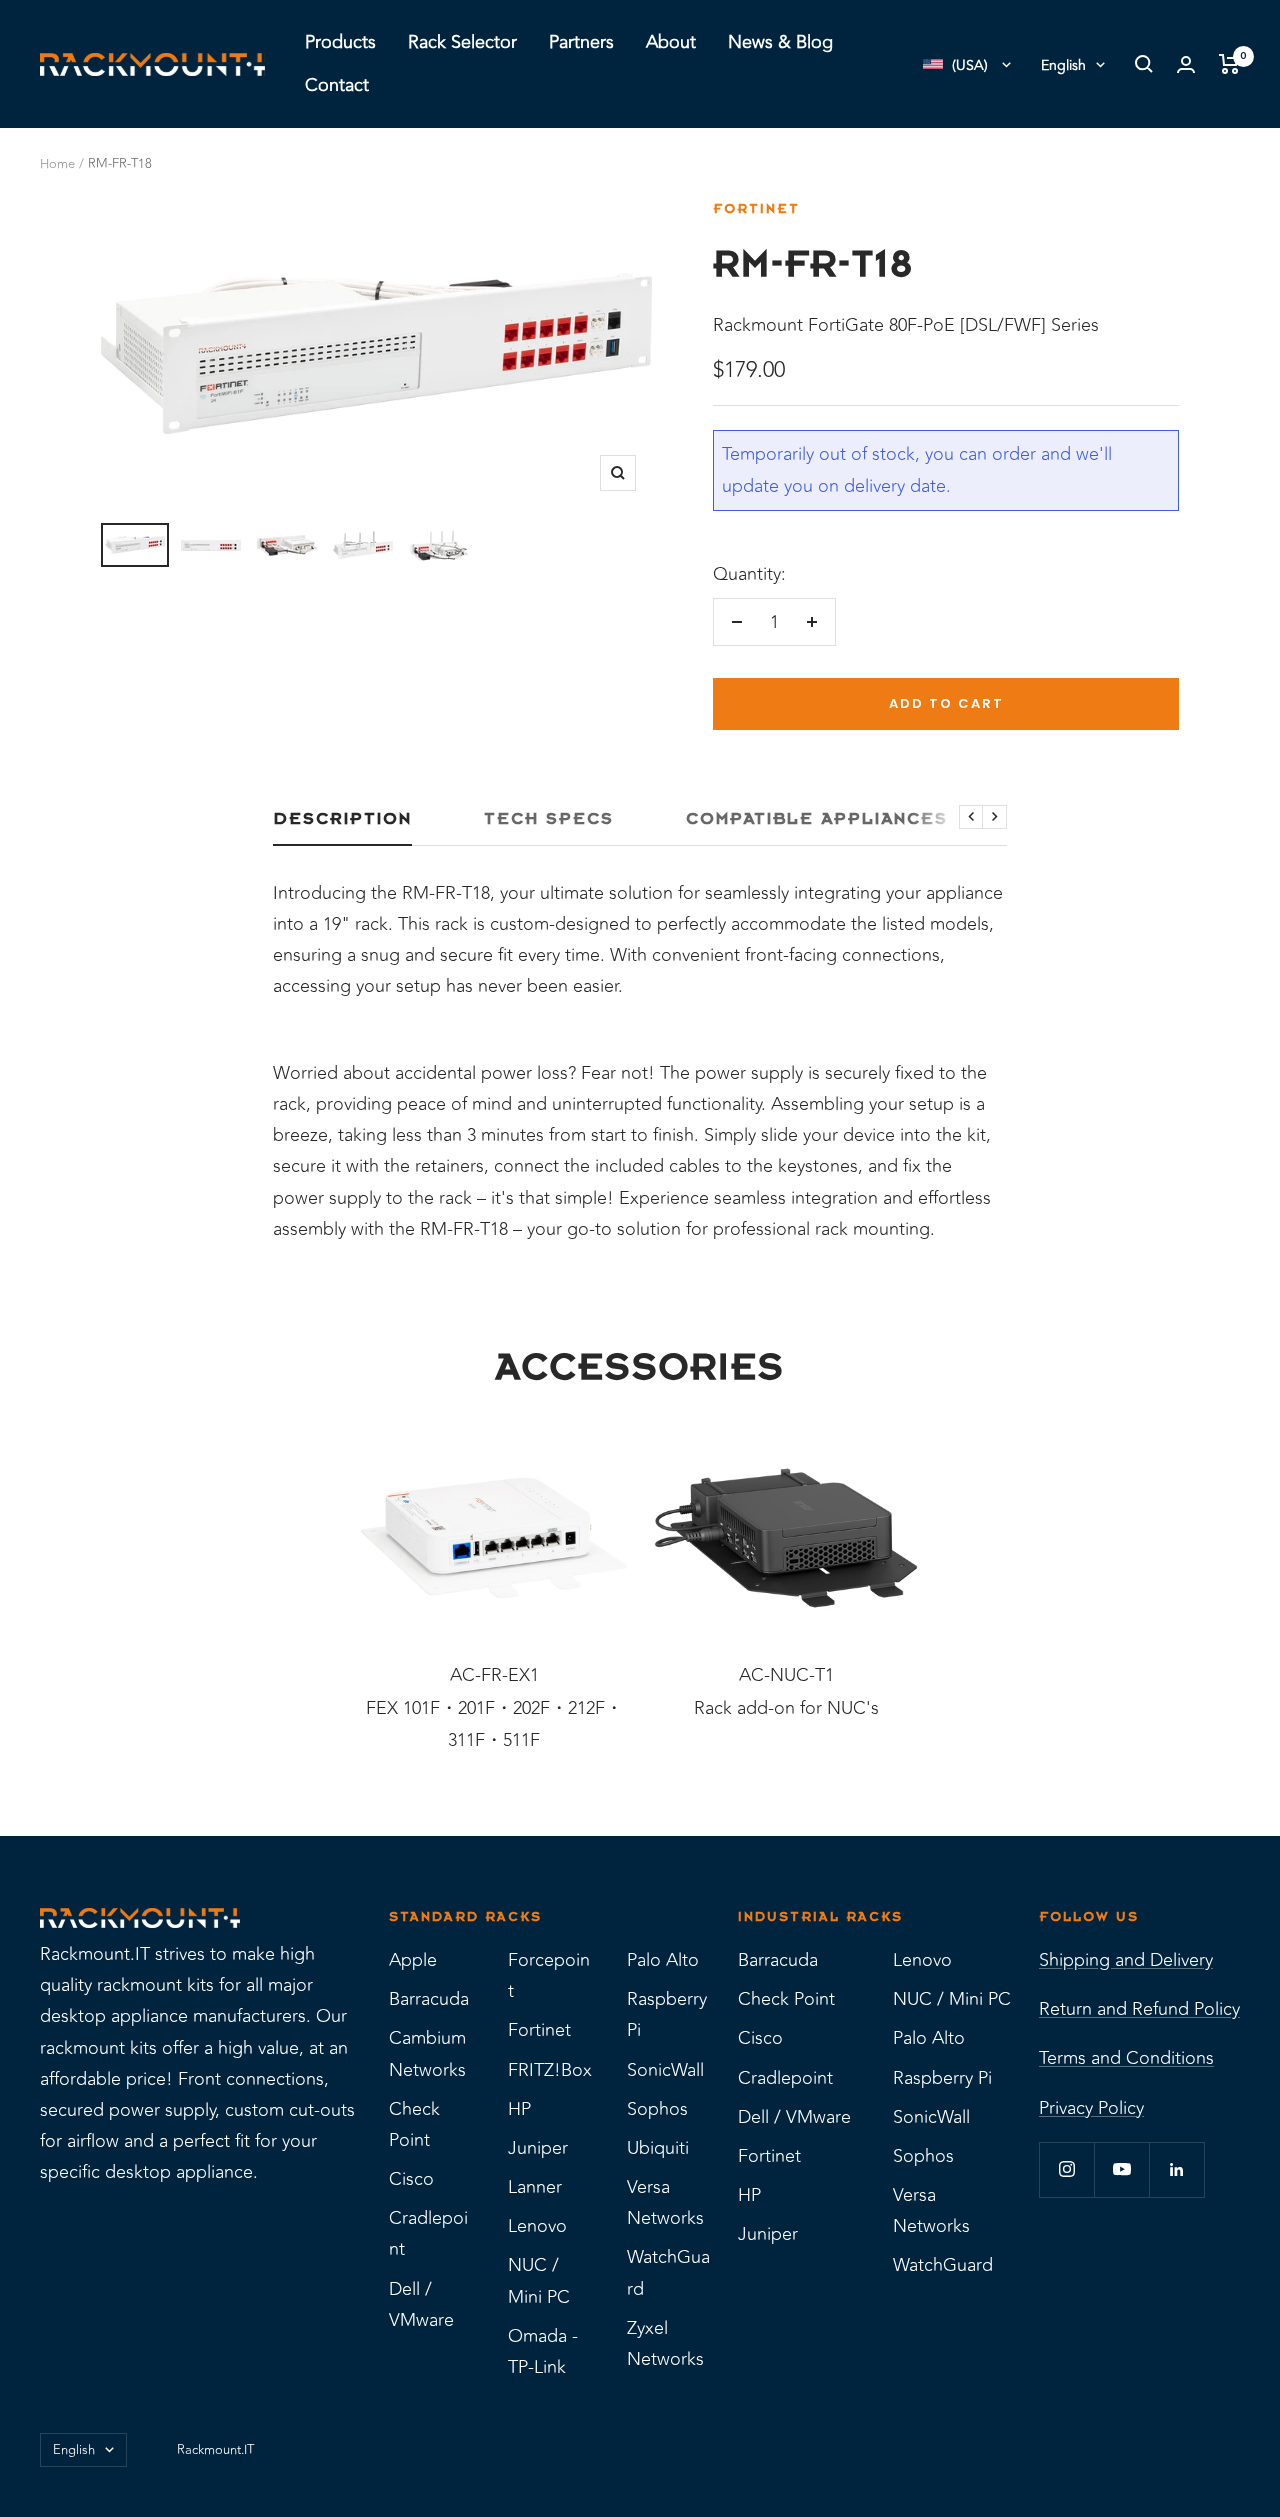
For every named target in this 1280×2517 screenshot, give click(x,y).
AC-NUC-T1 (786, 1675)
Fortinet (756, 208)
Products (340, 42)
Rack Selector (462, 42)
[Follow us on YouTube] (1121, 2169)
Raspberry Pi (667, 2014)
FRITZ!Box (550, 2070)
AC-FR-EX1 (494, 1675)
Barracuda (429, 1999)
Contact (337, 85)
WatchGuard (668, 2272)
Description (342, 819)
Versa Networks (665, 2202)
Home (57, 164)
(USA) (970, 65)
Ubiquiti (658, 2148)
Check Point (414, 2124)
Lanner (535, 2187)
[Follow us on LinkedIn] (1176, 2169)
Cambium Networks (427, 2053)
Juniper (538, 2148)
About (671, 42)
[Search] (1144, 64)
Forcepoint (549, 1975)
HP (519, 2109)
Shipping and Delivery (1126, 1960)
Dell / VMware (421, 2304)
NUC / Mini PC (539, 2280)
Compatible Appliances (817, 819)
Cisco (411, 2179)
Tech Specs (549, 819)
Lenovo (537, 2226)
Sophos (657, 2109)
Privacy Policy (1091, 2108)
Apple (413, 1960)
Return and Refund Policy (1139, 2009)
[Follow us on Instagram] (1066, 2169)
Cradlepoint (428, 2233)
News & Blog (780, 42)
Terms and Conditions (1126, 2058)
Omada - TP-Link (543, 2351)
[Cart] (1229, 64)
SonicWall (665, 2070)
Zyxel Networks (665, 2343)
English (1063, 65)
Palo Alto (663, 1960)
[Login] (1186, 64)
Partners (581, 42)
